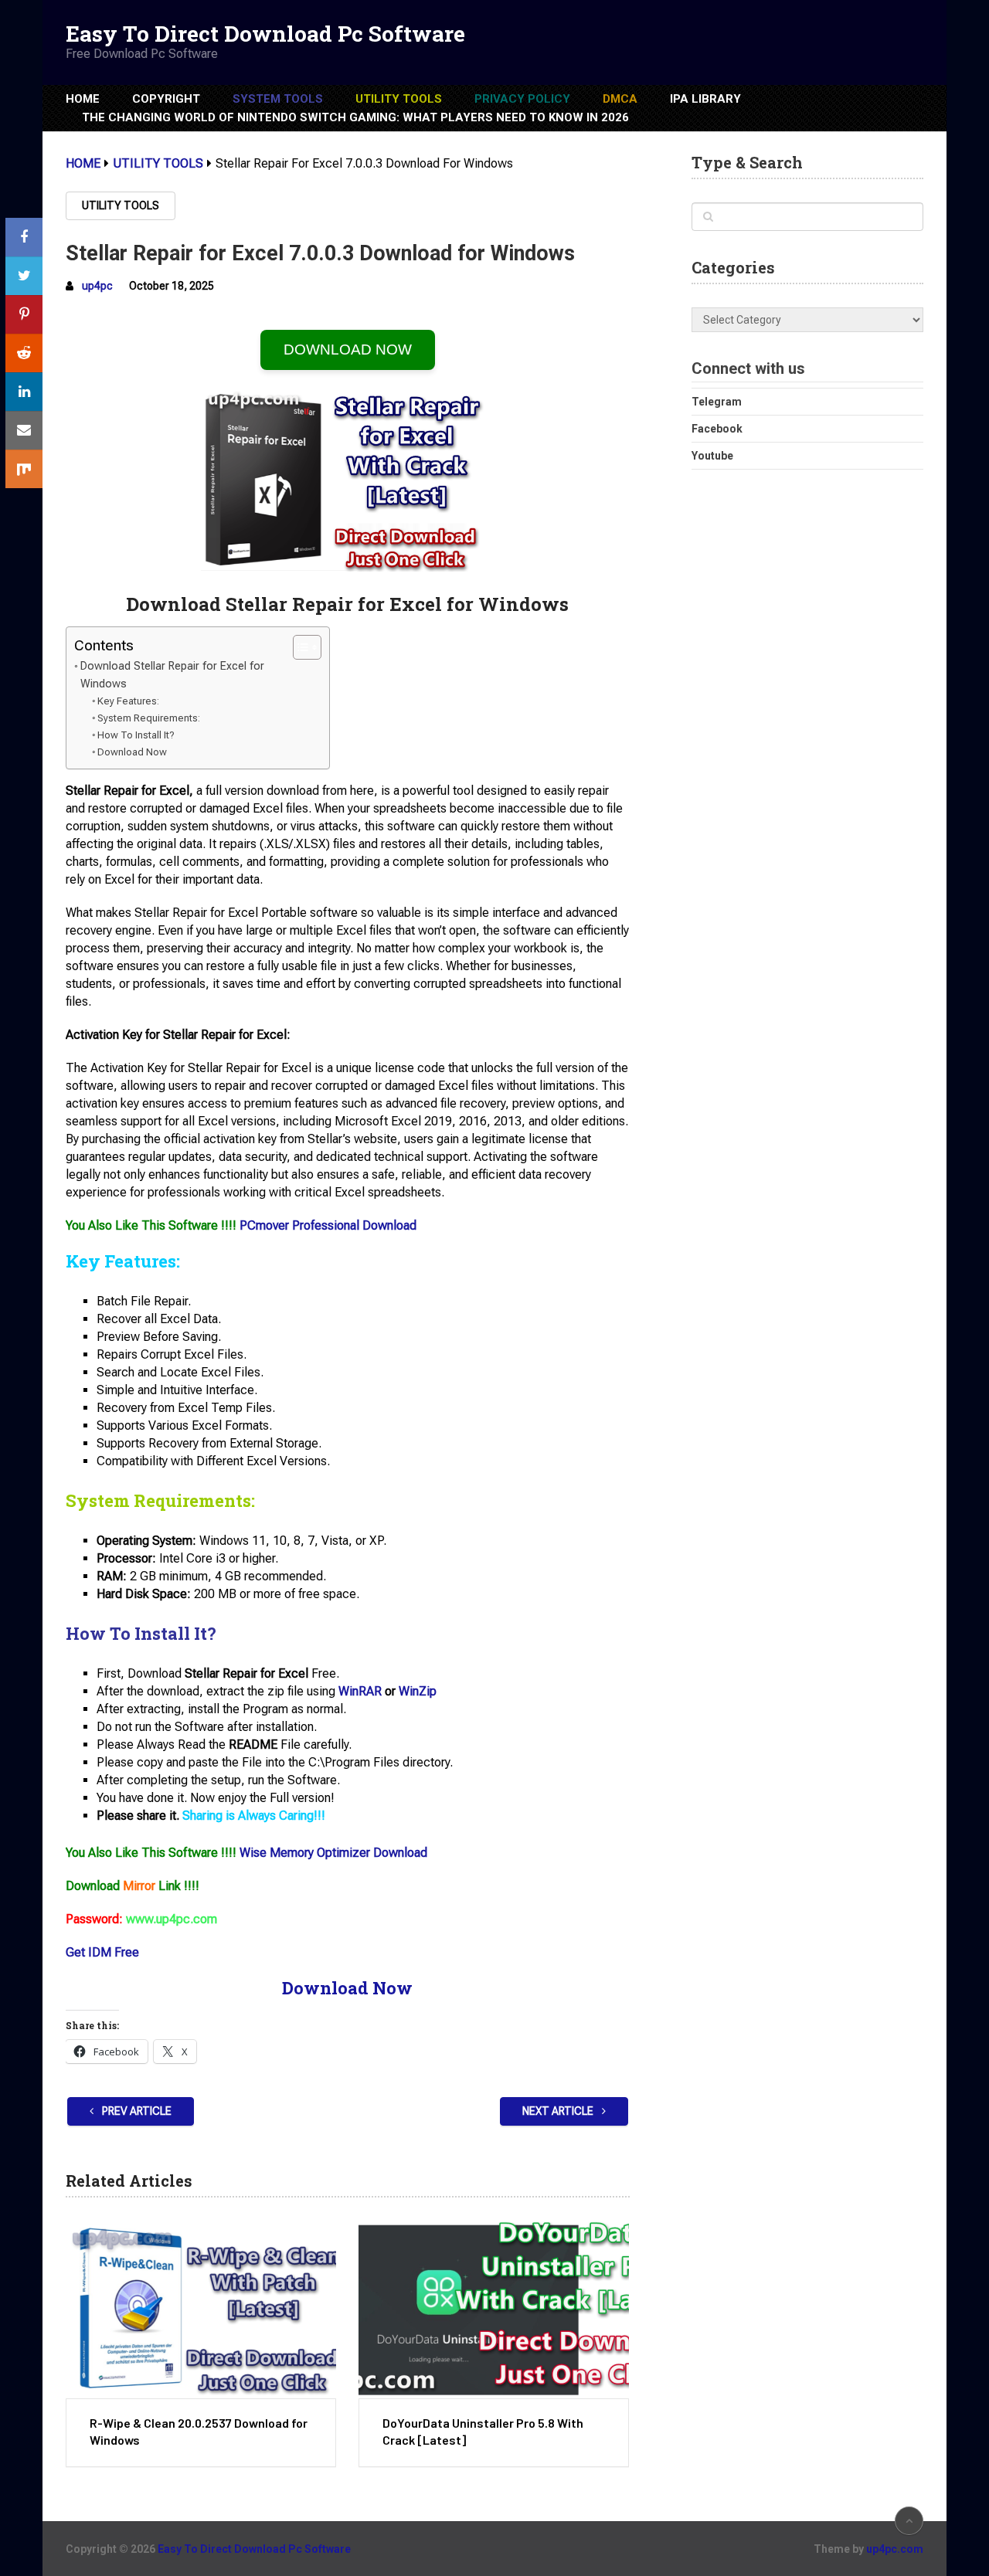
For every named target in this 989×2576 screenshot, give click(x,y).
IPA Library (705, 99)
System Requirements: (149, 718)
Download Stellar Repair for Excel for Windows (172, 675)
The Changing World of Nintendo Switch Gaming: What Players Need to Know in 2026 (355, 117)
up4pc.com (895, 2549)
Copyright (166, 99)
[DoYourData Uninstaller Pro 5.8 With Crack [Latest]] (494, 2310)
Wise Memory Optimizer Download (333, 1853)
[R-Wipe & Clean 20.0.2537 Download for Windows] (201, 2310)
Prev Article (136, 2111)
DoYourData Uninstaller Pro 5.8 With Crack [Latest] (483, 2431)
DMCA (620, 99)
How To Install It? (136, 735)
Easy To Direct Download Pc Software (265, 34)
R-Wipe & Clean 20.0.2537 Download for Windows (199, 2431)
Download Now (132, 752)
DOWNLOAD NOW (348, 350)
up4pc (97, 286)
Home (83, 99)
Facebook (717, 429)
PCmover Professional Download (328, 1225)
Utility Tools (399, 99)
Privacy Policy (522, 99)
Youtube (712, 456)
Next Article (559, 2111)
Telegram (717, 402)
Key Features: (128, 701)
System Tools (278, 99)
